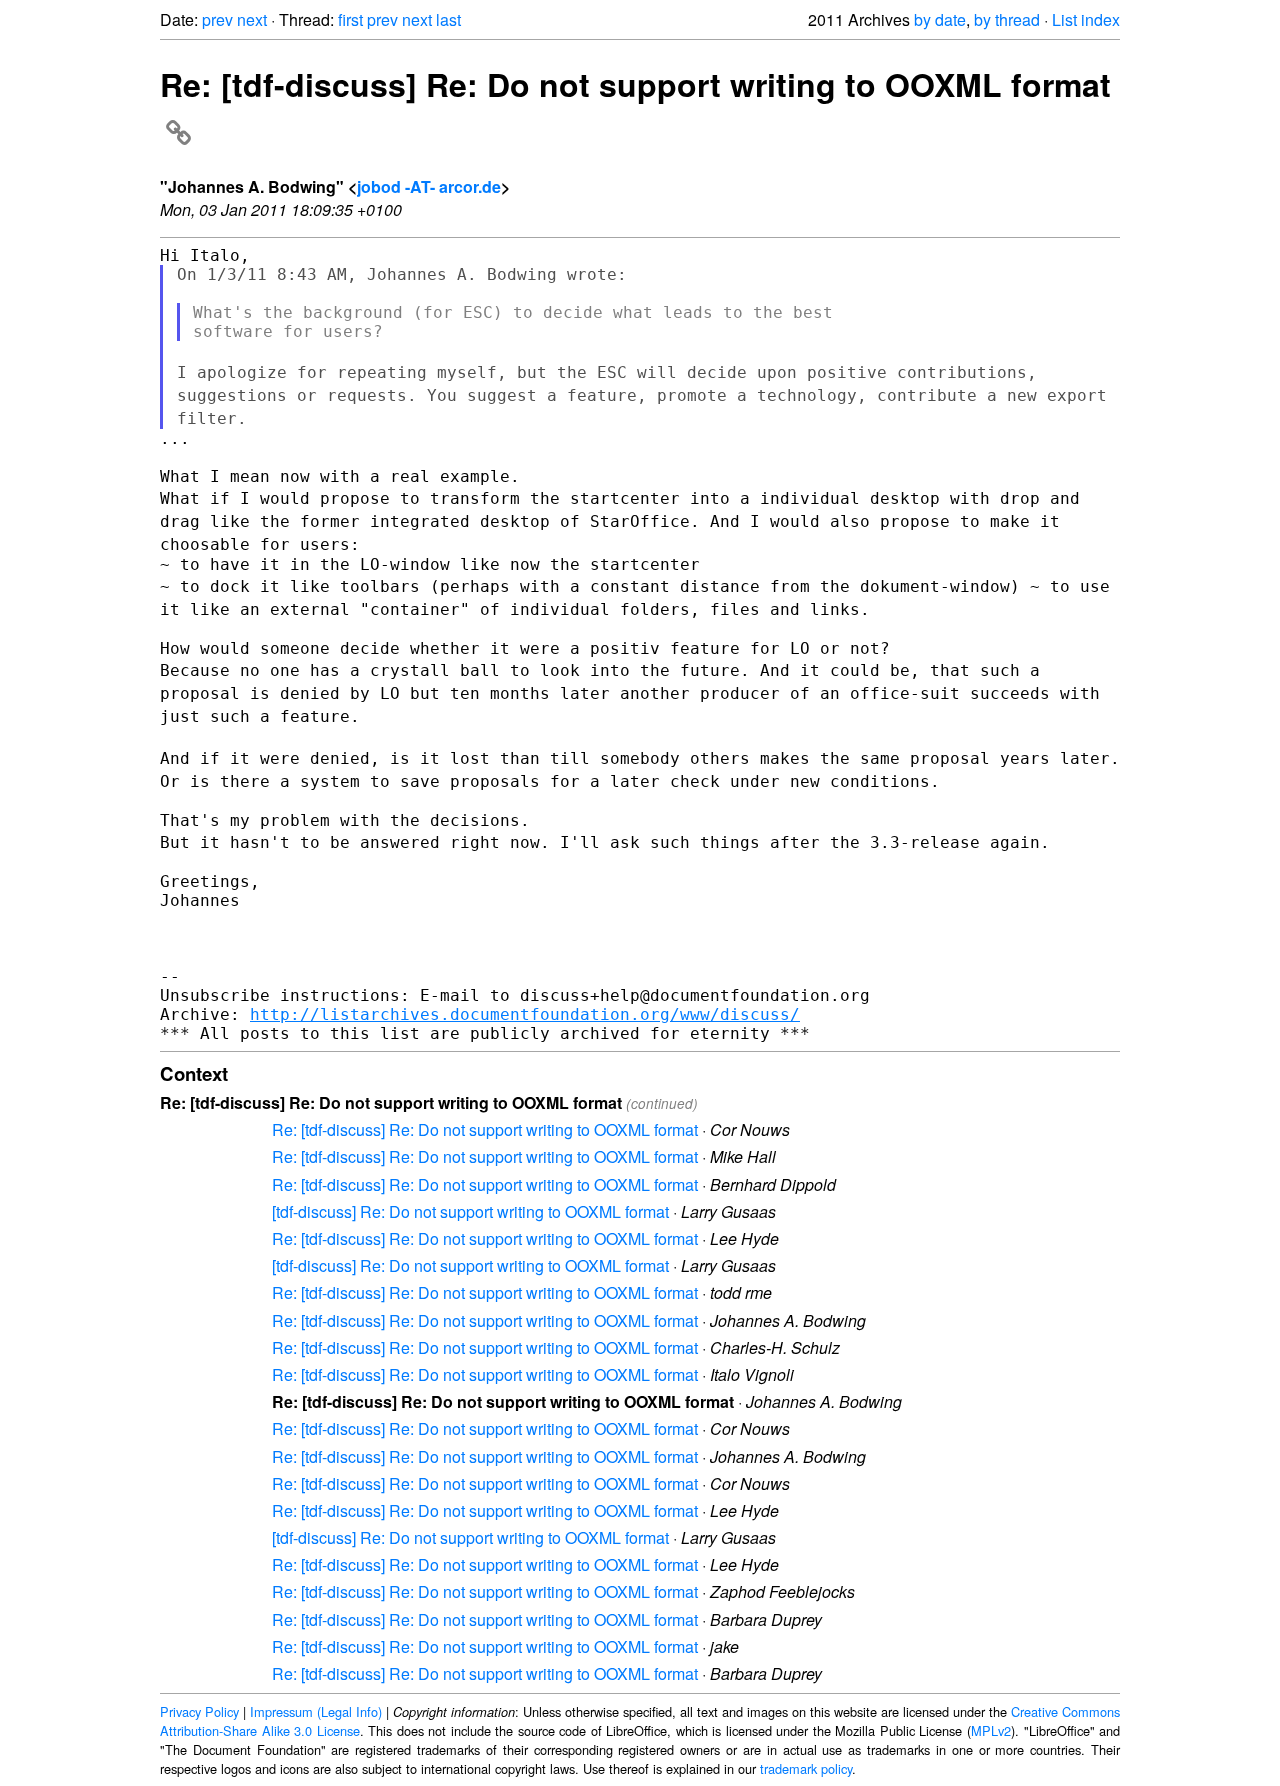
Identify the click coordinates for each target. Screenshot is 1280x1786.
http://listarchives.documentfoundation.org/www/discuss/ (525, 1014)
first (350, 19)
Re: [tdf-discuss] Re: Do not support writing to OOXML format (485, 1129)
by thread (1007, 19)
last (448, 19)
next (252, 19)
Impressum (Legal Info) (316, 1711)
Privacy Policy (199, 1711)
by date (940, 19)
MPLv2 (991, 1730)
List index (1086, 19)
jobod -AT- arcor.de (429, 186)
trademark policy (806, 1768)
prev (217, 19)
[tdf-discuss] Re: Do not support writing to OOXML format (470, 1211)
